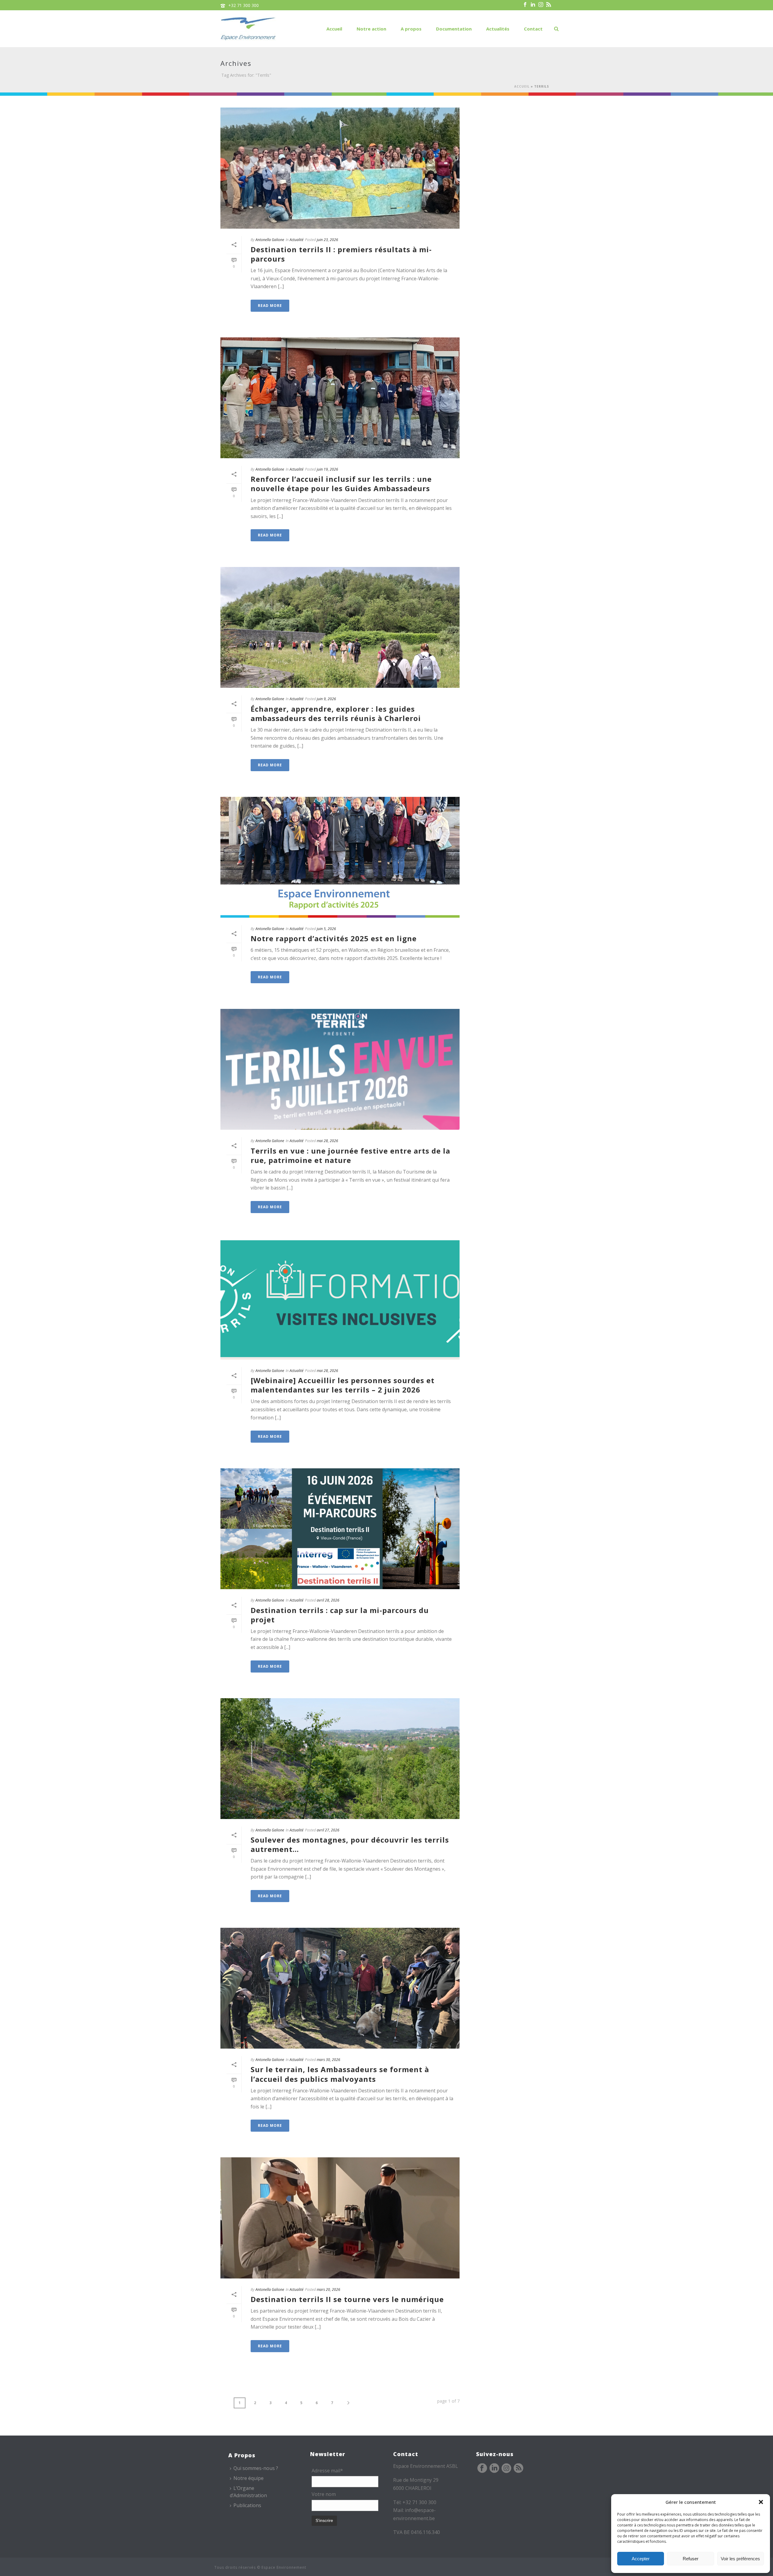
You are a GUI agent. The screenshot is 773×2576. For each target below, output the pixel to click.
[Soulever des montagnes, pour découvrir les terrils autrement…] (340, 1759)
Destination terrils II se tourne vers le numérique (347, 2299)
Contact (533, 29)
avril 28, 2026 (328, 1600)
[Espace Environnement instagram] (506, 2468)
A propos (411, 29)
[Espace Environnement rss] (518, 2468)
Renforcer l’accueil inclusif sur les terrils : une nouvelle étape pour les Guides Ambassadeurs (341, 484)
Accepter (641, 2559)
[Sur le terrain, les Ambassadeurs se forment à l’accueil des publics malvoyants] (340, 1988)
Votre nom (324, 2494)
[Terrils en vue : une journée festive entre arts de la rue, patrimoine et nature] (340, 1069)
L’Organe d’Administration (248, 2492)
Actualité (297, 240)
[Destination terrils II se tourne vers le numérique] (340, 2218)
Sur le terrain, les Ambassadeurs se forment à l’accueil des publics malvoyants (340, 2074)
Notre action (371, 29)
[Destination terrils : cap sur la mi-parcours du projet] (340, 1529)
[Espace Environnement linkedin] (494, 2468)
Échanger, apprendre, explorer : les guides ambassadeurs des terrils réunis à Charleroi (336, 713)
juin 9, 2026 (326, 699)
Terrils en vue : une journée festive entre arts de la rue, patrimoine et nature (350, 1155)
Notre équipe (249, 2478)
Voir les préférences (740, 2559)
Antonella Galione (270, 240)
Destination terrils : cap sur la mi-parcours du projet (340, 1615)
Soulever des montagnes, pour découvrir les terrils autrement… (350, 1844)
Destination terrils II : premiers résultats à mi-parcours (341, 254)
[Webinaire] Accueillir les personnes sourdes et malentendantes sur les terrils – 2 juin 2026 (343, 1385)
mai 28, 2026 (327, 1141)
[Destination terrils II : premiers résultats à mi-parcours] (340, 168)
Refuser (691, 2559)
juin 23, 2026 (327, 240)
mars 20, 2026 (329, 2289)
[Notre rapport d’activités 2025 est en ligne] (340, 857)
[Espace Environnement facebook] (482, 2468)
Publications (247, 2505)
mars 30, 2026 (329, 2060)
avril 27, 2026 (328, 1830)
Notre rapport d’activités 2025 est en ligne (334, 938)
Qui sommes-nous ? (256, 2468)
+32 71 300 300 (244, 5)
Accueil (334, 29)
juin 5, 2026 (326, 929)
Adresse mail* (327, 2471)
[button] (761, 2502)
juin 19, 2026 (327, 469)
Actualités (498, 29)
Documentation (454, 29)
